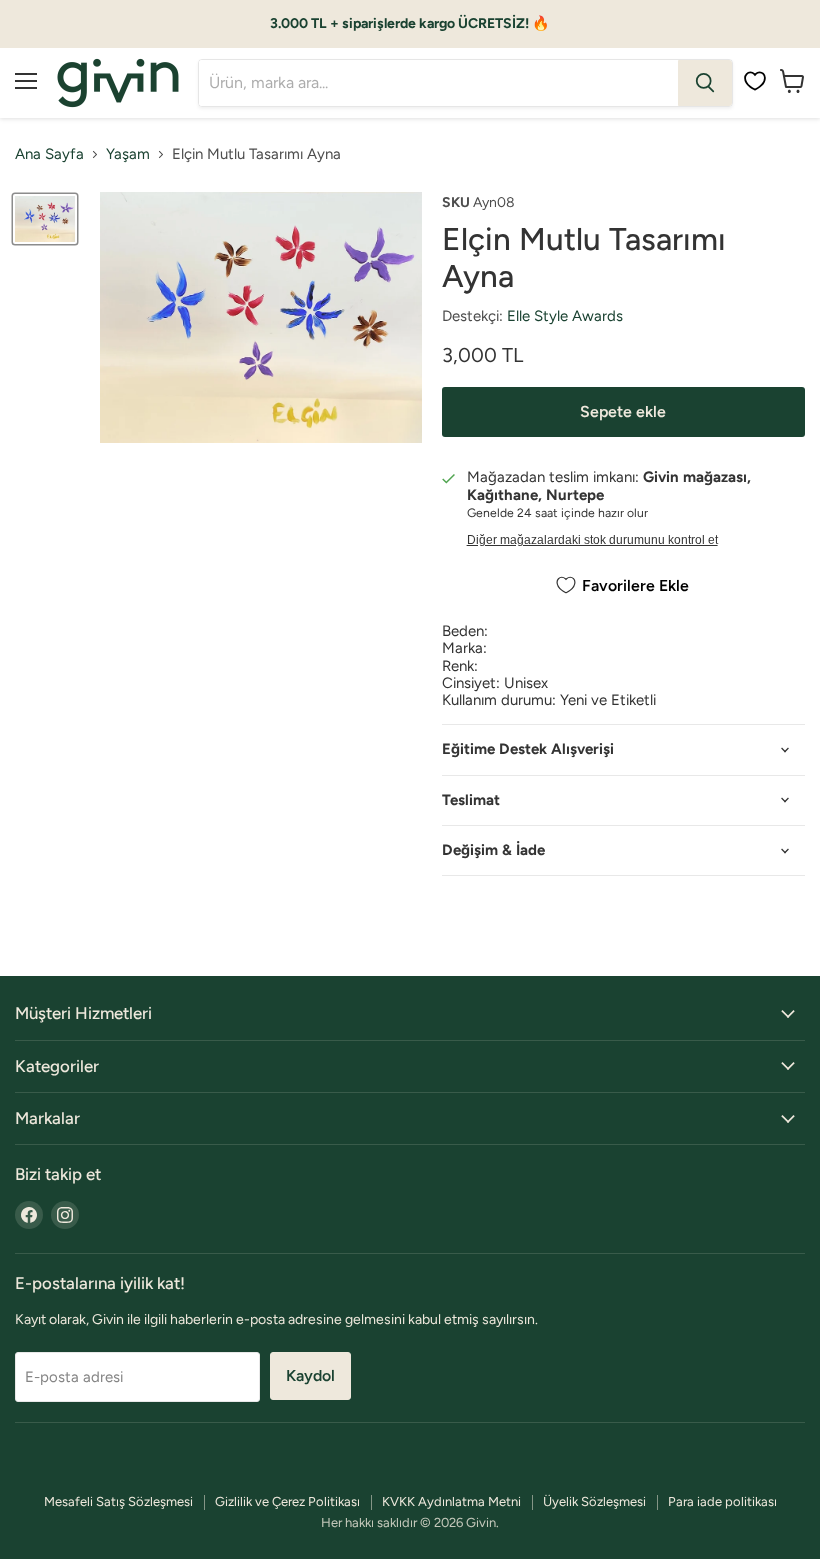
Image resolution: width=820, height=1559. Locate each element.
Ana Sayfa (49, 154)
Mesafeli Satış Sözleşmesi (118, 1501)
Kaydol (310, 1375)
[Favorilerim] (755, 81)
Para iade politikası (722, 1501)
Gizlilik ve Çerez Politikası (287, 1501)
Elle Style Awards (565, 316)
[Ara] (705, 83)
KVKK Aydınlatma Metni (451, 1501)
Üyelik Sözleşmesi (594, 1501)
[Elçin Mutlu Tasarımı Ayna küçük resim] (45, 219)
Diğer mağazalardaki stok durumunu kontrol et (592, 540)
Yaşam (128, 154)
